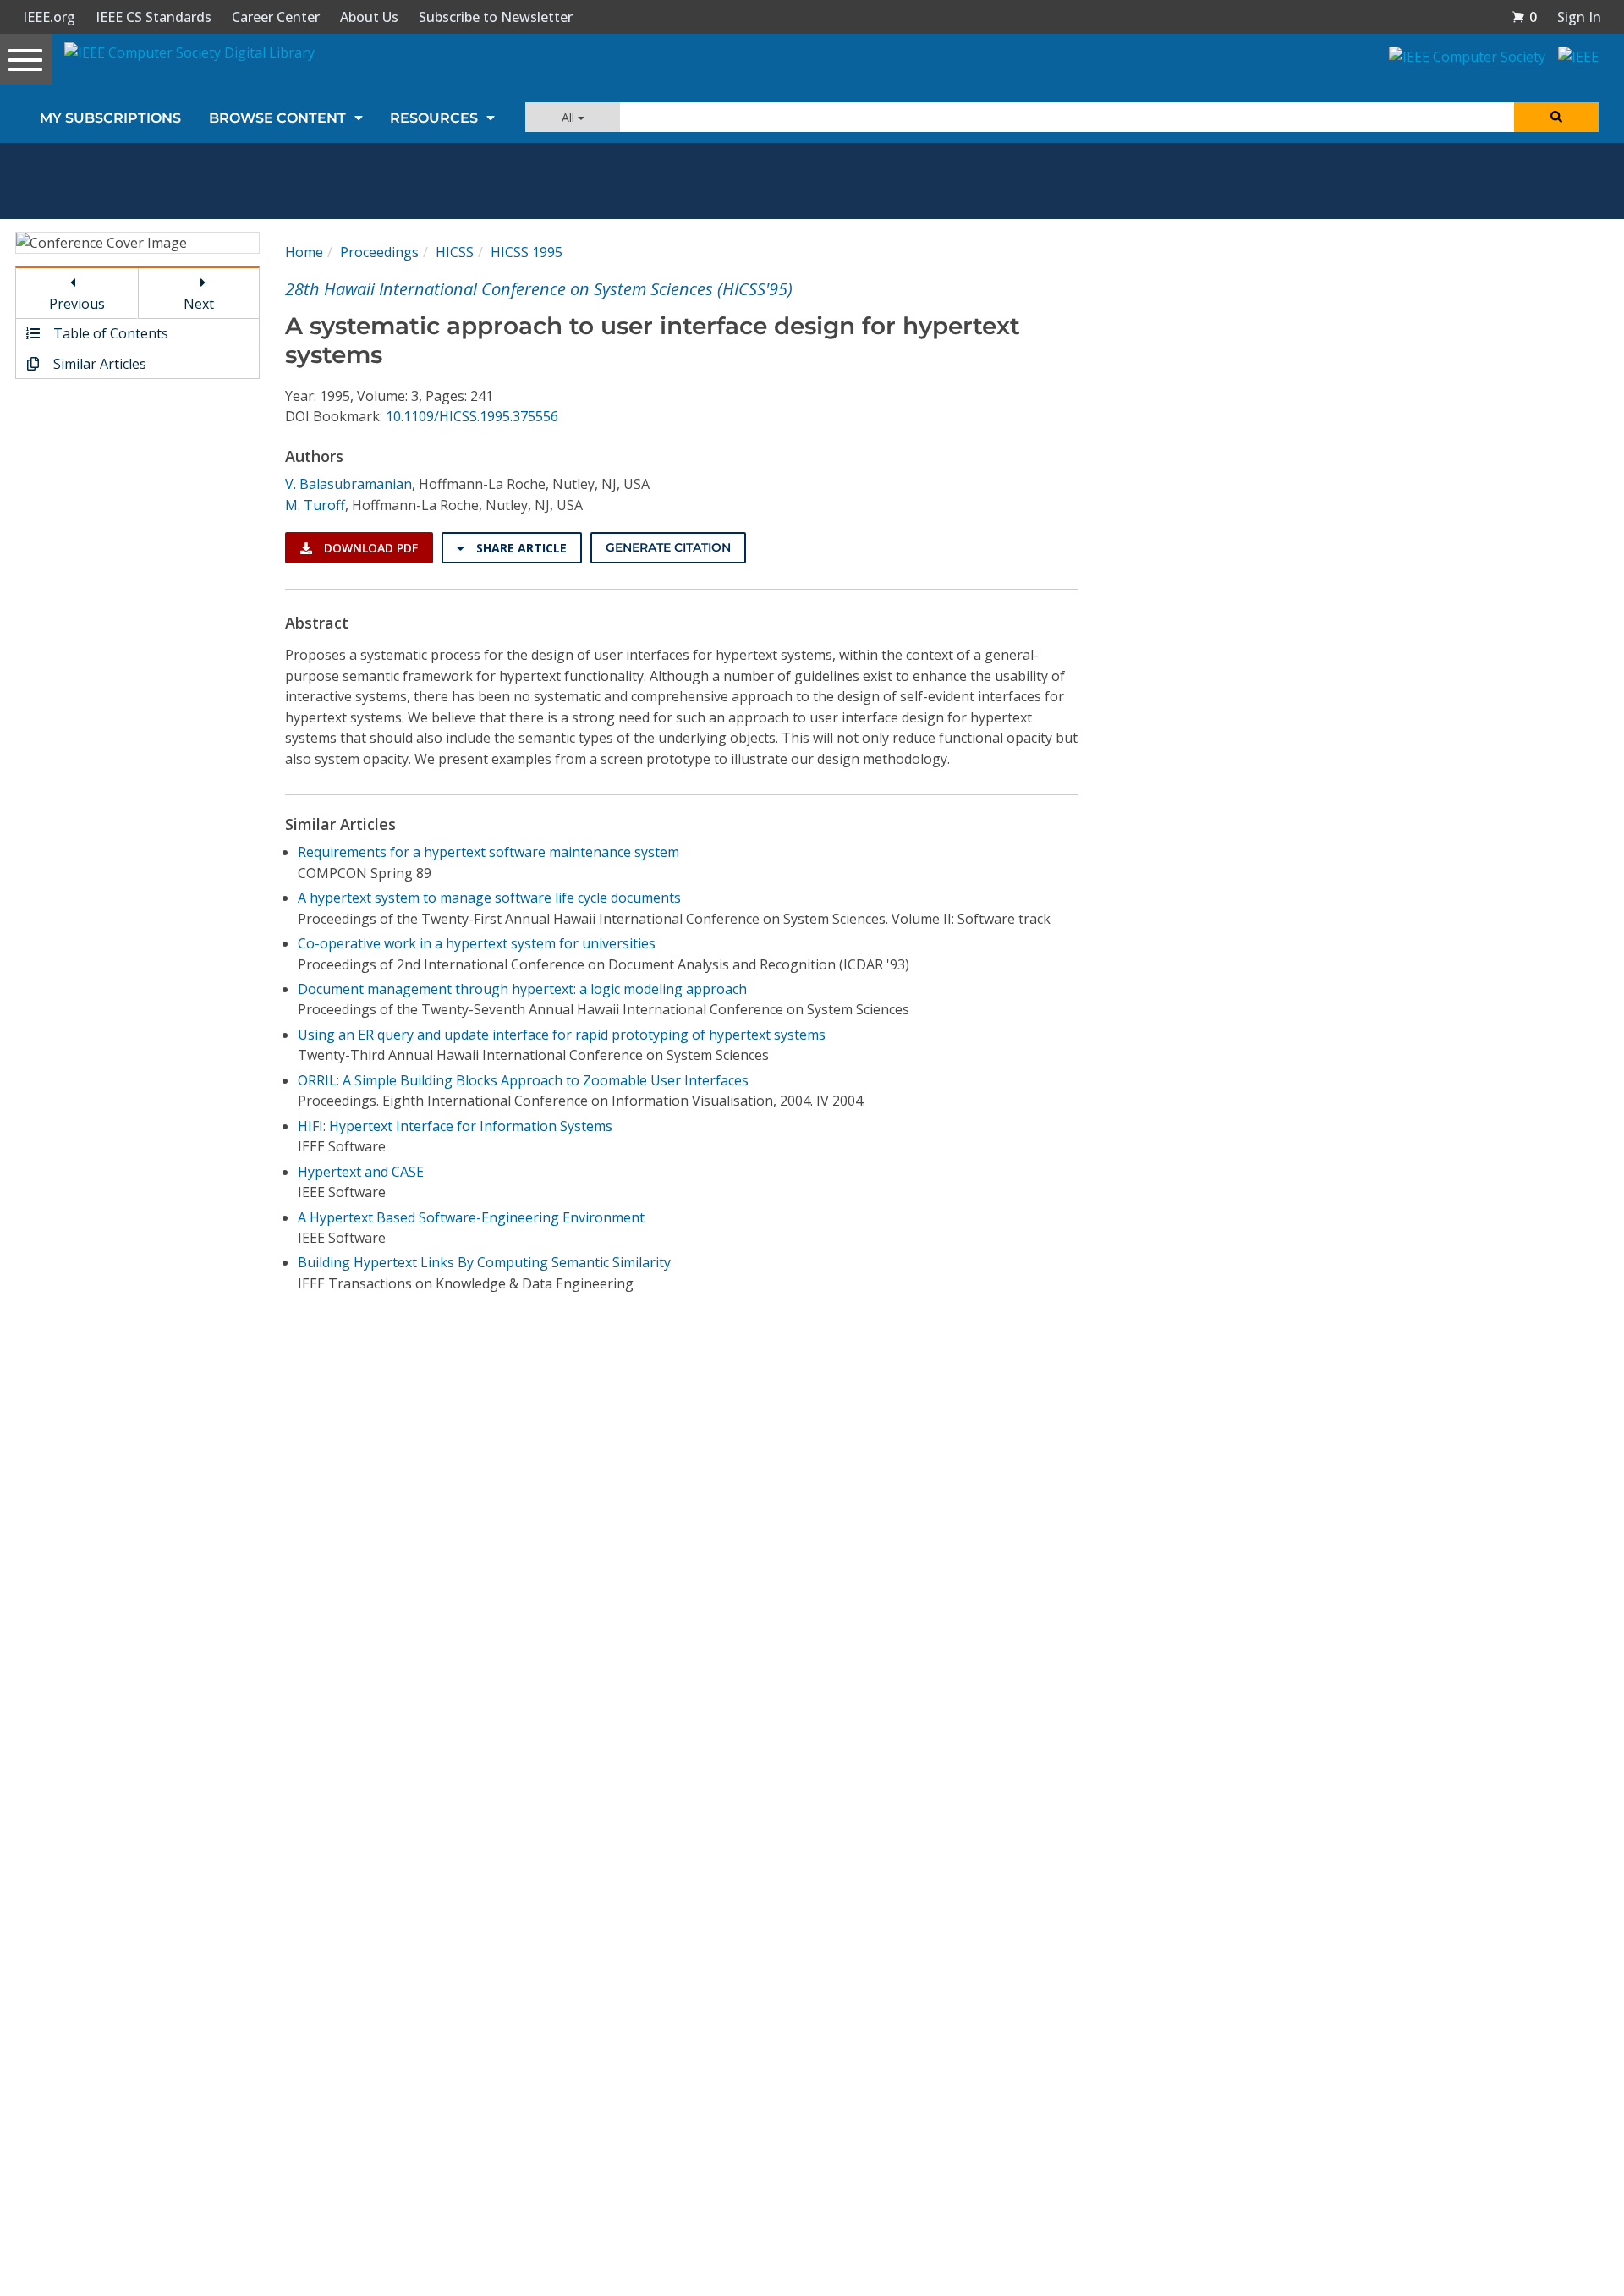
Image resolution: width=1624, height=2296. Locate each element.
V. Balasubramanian (348, 484)
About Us (369, 17)
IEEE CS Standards (154, 17)
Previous (77, 304)
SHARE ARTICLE (520, 548)
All (570, 117)
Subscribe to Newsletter (496, 17)
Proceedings (379, 252)
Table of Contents (109, 333)
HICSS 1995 (527, 252)
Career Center (276, 17)
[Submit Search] (1556, 117)
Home (304, 252)
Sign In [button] (1579, 17)
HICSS (455, 252)
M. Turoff (315, 505)
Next (199, 304)
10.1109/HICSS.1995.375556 (472, 416)
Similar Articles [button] (98, 364)
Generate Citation (668, 547)
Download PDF (369, 548)
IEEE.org (49, 17)
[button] (1524, 17)
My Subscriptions (110, 118)
